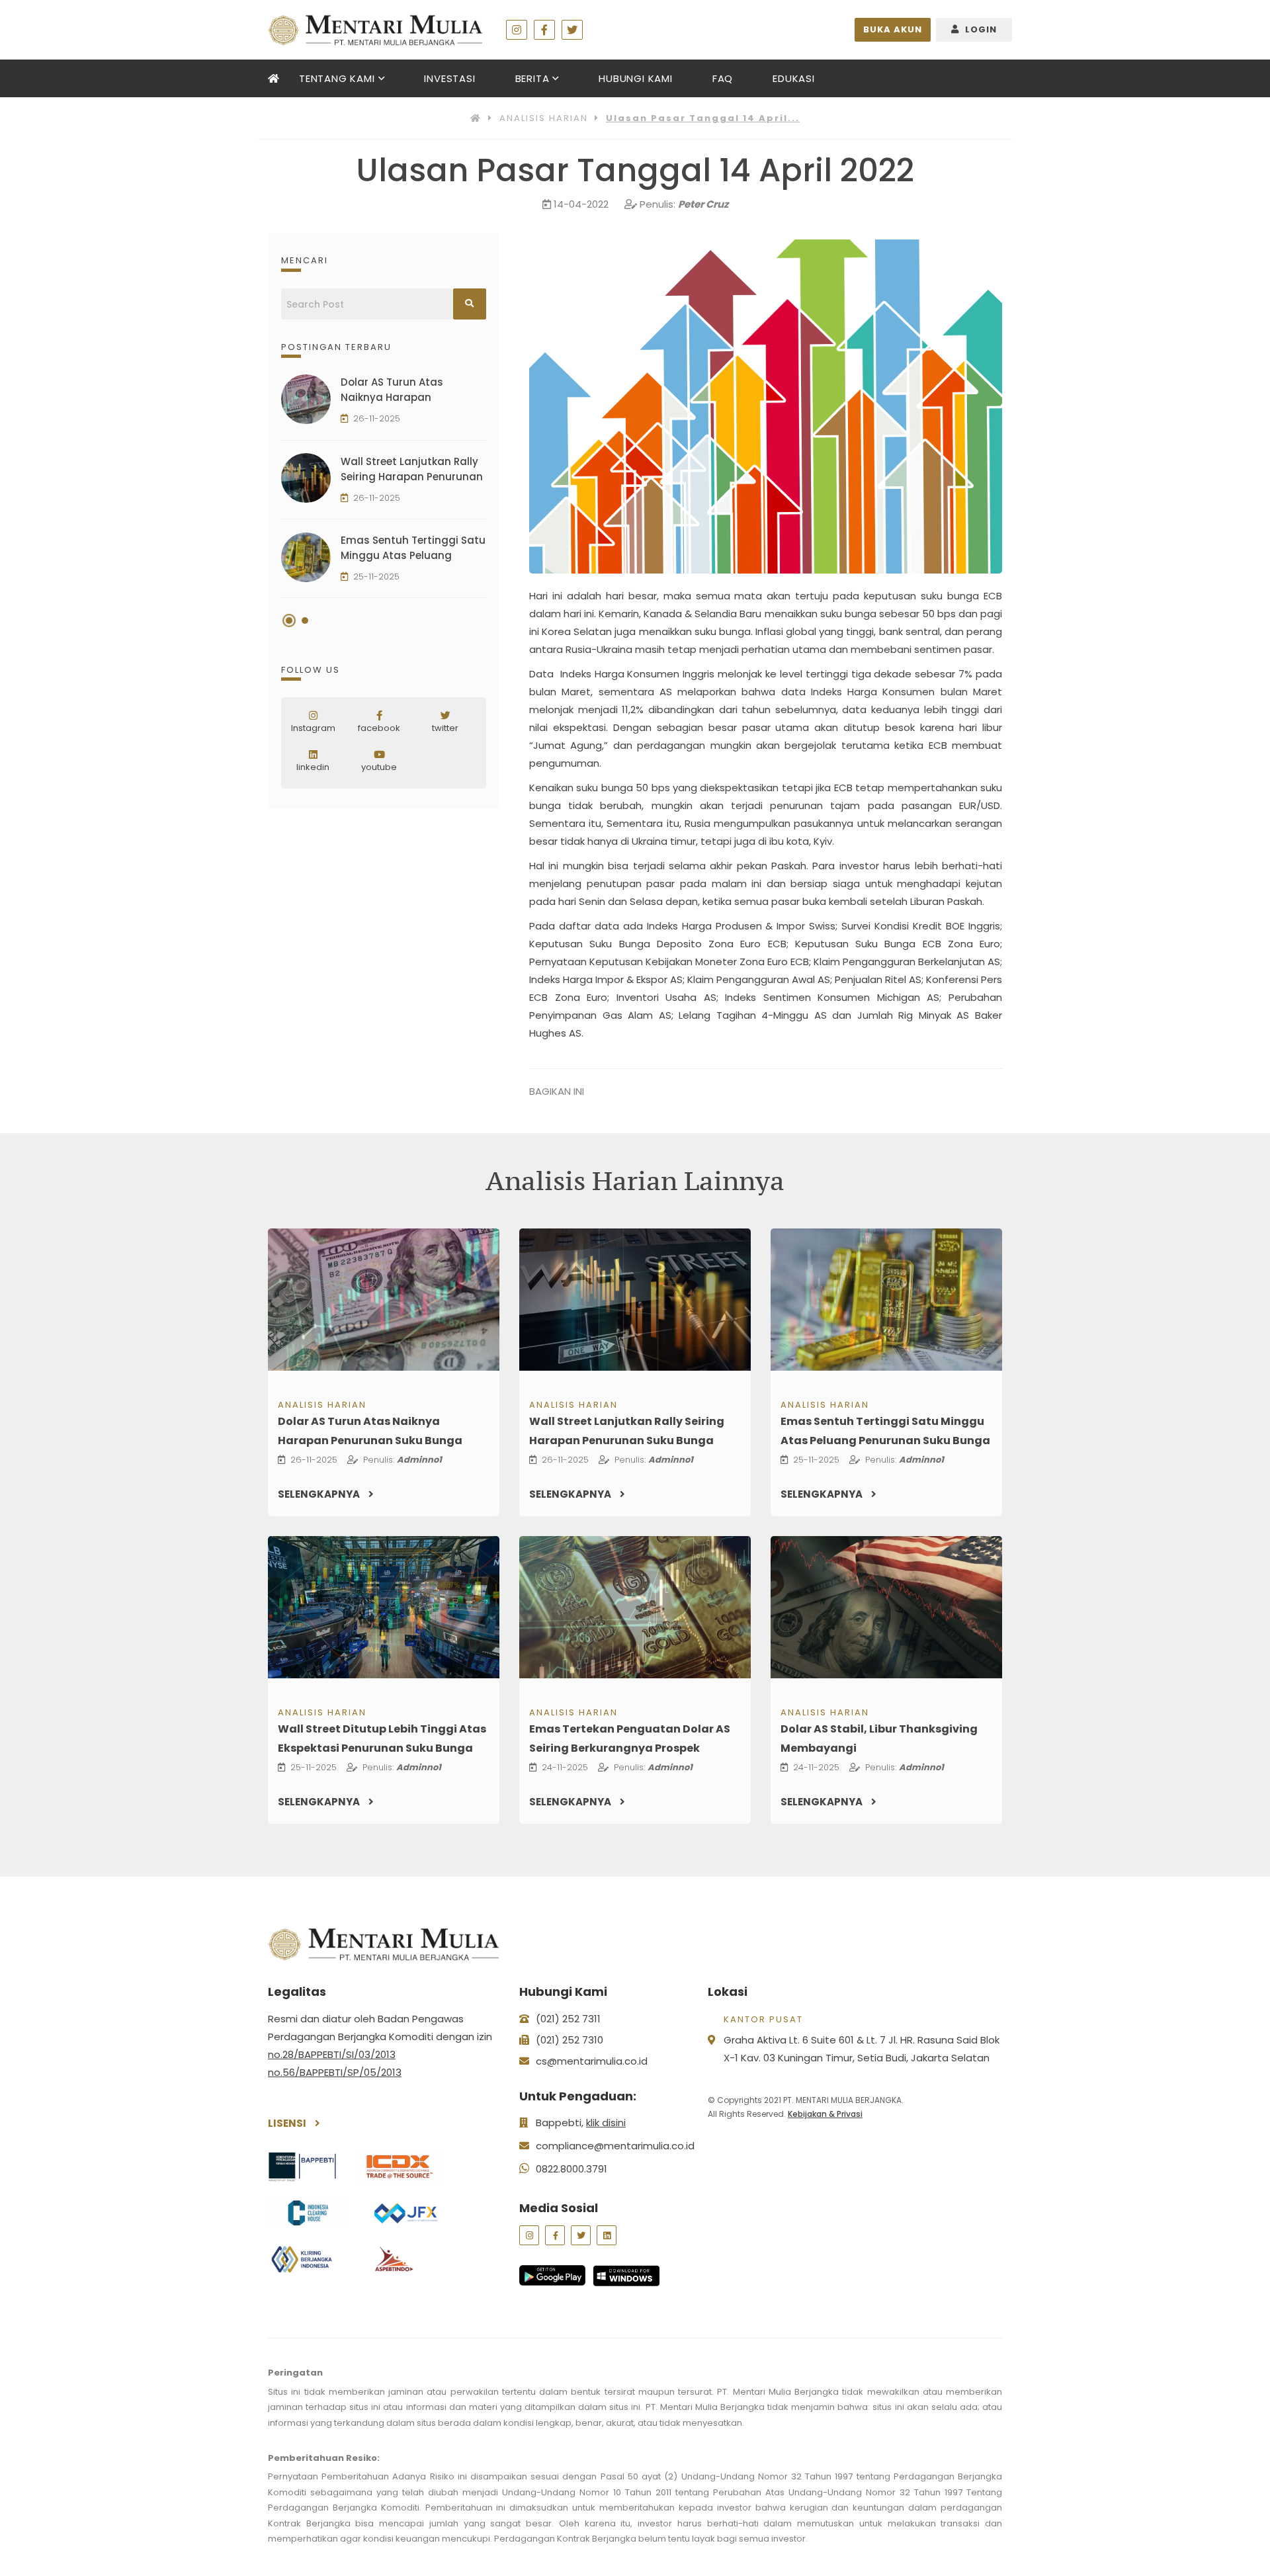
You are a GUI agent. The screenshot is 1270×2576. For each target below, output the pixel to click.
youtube (379, 767)
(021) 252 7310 (570, 2040)
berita (532, 78)
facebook (379, 728)
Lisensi (288, 2123)
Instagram (313, 728)
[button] (289, 621)
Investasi (449, 78)
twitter (445, 728)
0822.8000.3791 (571, 2169)
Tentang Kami (337, 78)
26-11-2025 (377, 418)
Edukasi (794, 78)
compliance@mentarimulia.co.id (615, 2146)
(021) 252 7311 (568, 2019)
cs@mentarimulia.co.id (592, 2061)
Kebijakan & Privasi (825, 2114)
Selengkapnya (320, 1494)
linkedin (313, 767)
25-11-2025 (376, 577)
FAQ (723, 78)
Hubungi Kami (636, 78)
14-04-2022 (581, 204)
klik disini (606, 2123)
